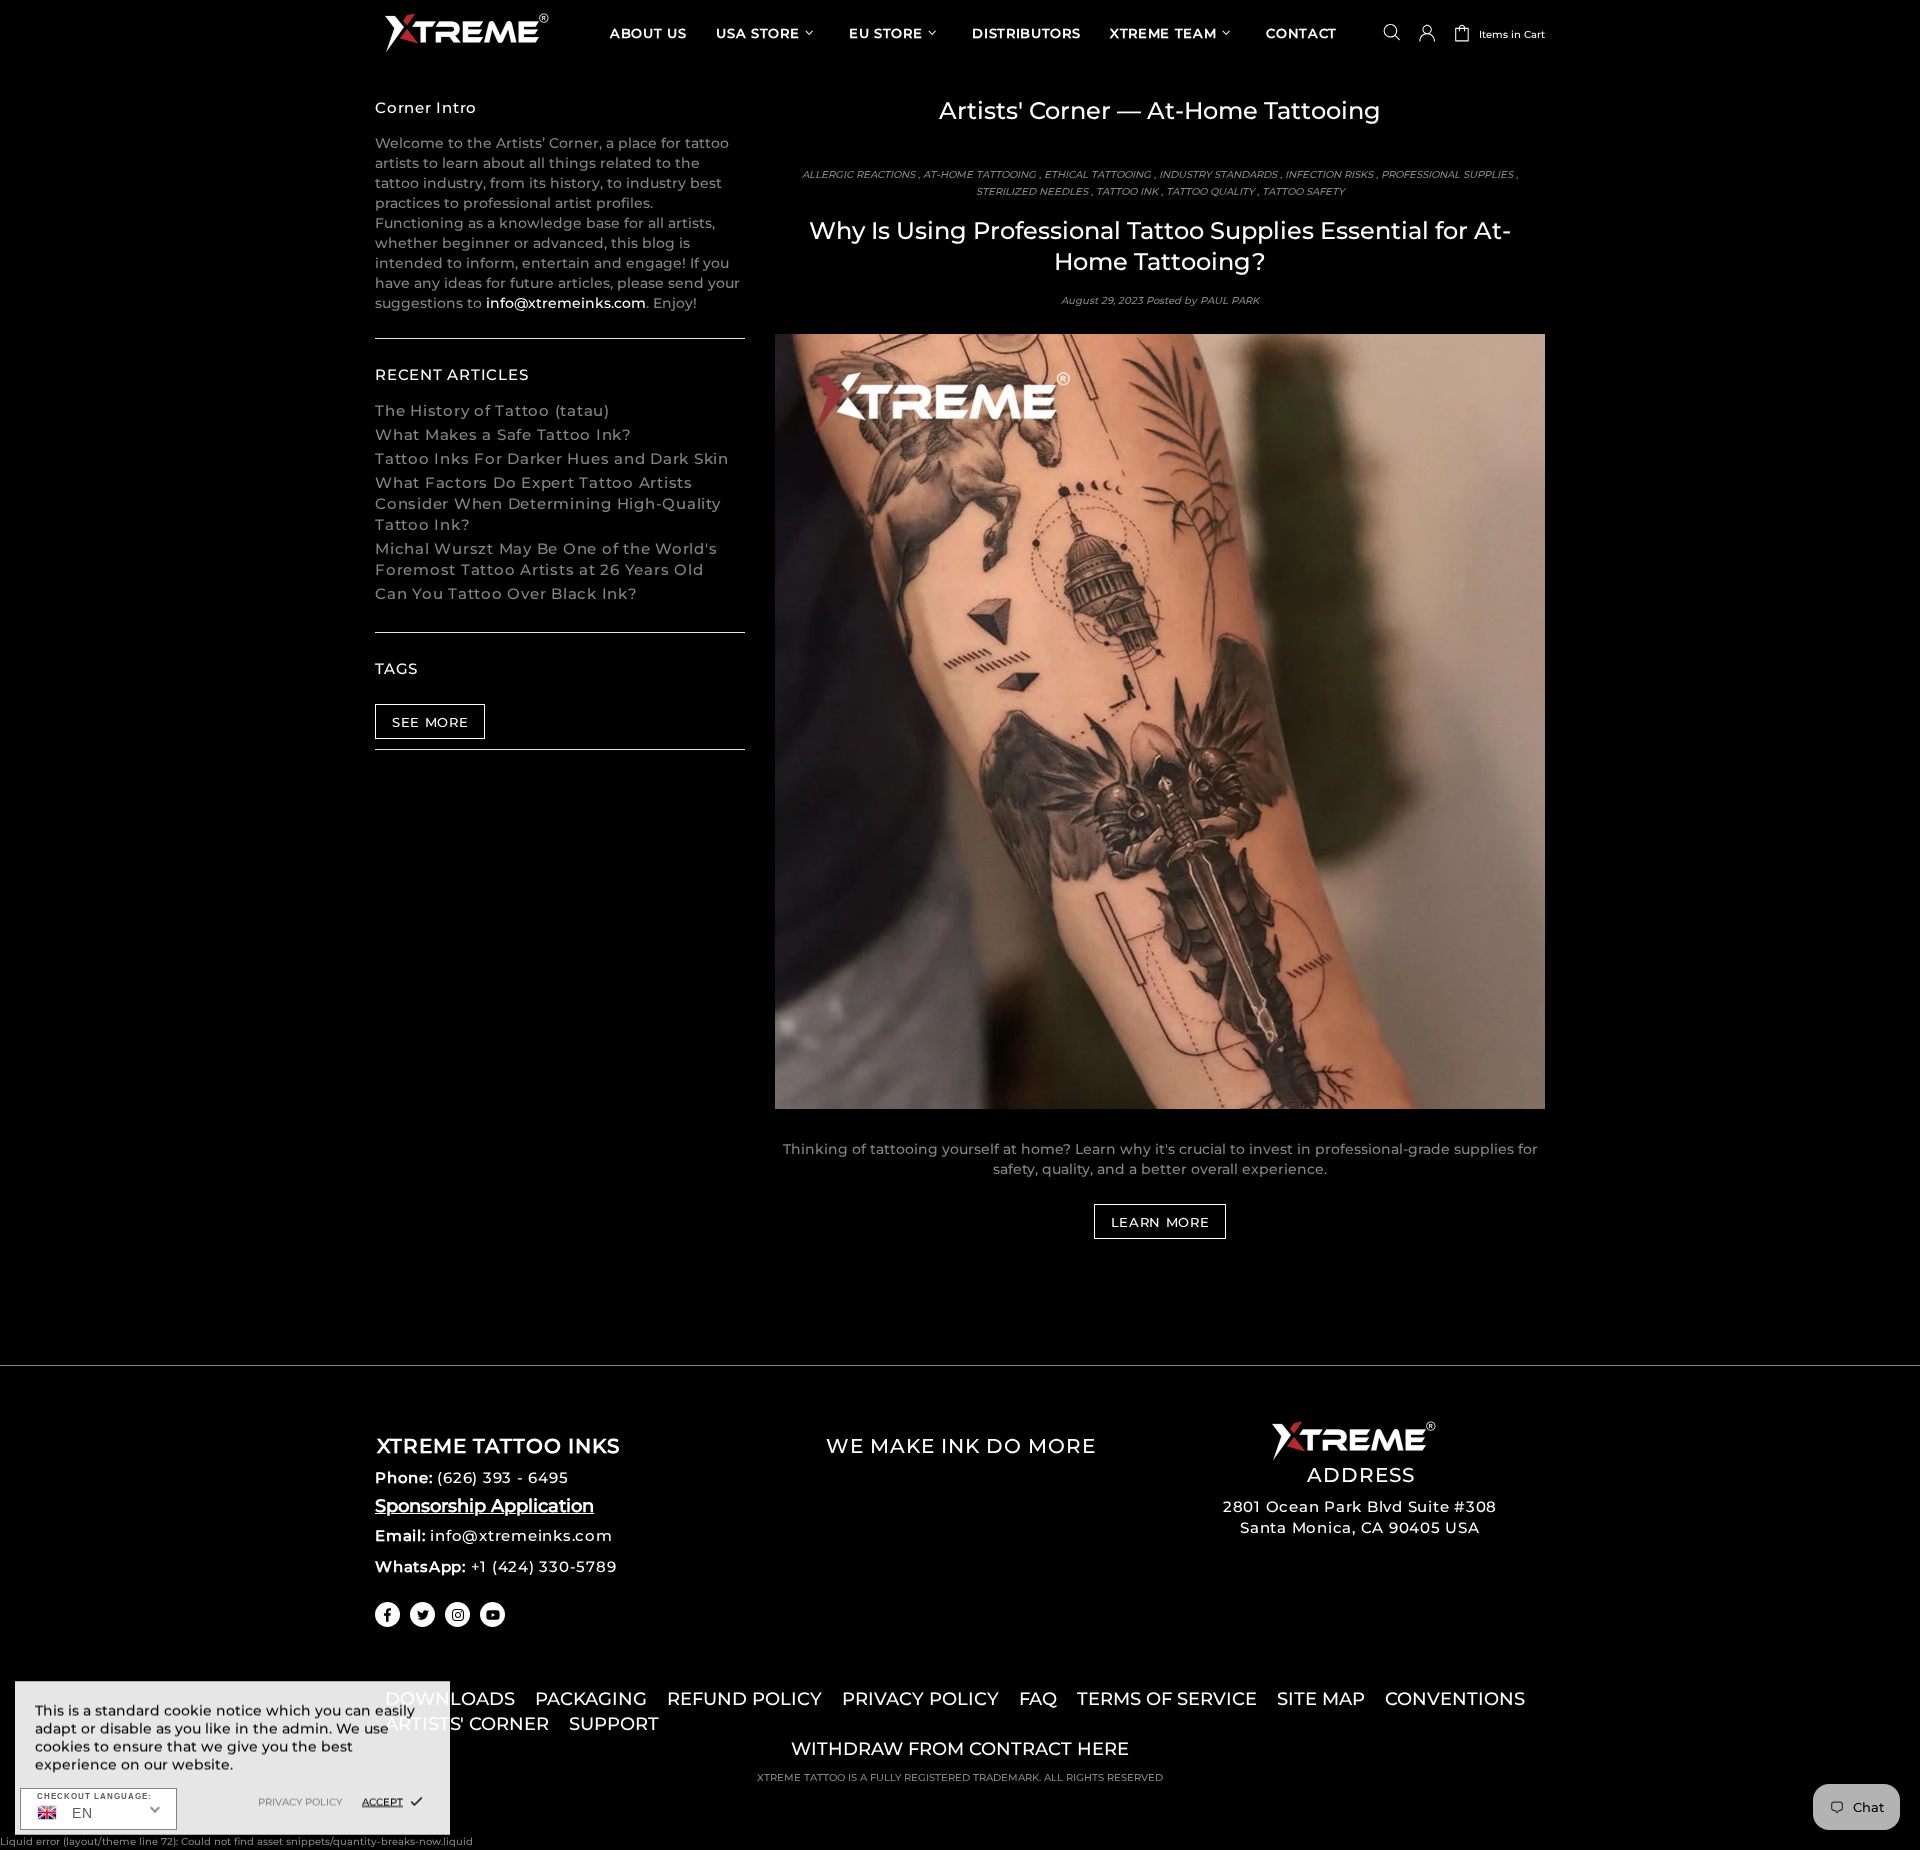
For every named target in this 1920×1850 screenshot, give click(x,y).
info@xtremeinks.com (566, 303)
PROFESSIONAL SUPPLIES (1447, 174)
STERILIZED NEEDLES (1032, 191)
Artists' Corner (1025, 110)
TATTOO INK (1127, 191)
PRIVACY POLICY (920, 1699)
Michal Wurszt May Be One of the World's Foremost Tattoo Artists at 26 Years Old (546, 559)
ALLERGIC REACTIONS (858, 174)
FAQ (1038, 1699)
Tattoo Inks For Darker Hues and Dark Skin (552, 458)
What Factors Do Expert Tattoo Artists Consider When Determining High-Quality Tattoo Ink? (548, 503)
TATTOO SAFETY (1303, 191)
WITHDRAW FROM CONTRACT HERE (960, 1749)
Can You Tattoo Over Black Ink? (506, 593)
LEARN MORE (1160, 1222)
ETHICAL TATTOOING (1097, 174)
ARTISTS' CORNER (467, 1724)
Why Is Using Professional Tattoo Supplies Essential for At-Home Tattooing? (1160, 246)
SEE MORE (430, 722)
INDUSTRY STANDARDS (1218, 174)
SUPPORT (614, 1724)
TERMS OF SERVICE (1167, 1699)
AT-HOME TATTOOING (979, 174)
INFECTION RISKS (1329, 174)
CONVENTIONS (1455, 1699)
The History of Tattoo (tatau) (492, 410)
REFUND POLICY (744, 1699)
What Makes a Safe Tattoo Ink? (503, 434)
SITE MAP (1321, 1699)
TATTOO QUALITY (1210, 191)
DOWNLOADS (450, 1699)
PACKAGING (591, 1699)
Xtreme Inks (465, 32)
